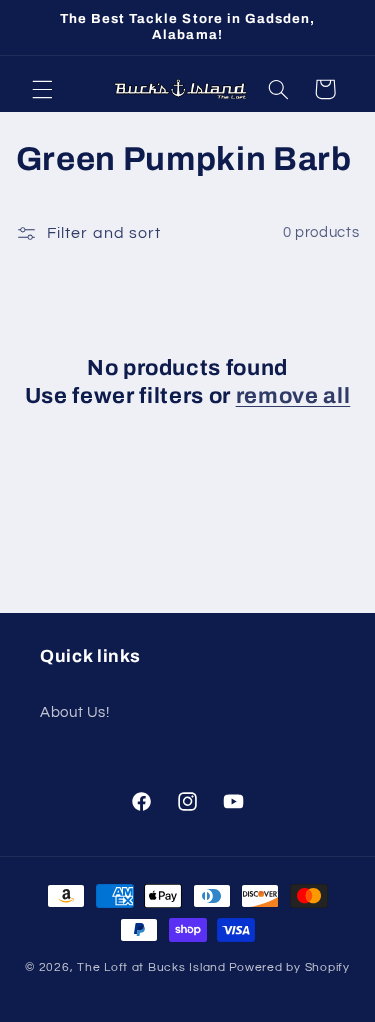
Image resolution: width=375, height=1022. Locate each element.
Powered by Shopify (289, 967)
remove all (293, 396)
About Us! (75, 712)
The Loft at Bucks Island (151, 967)
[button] (42, 89)
